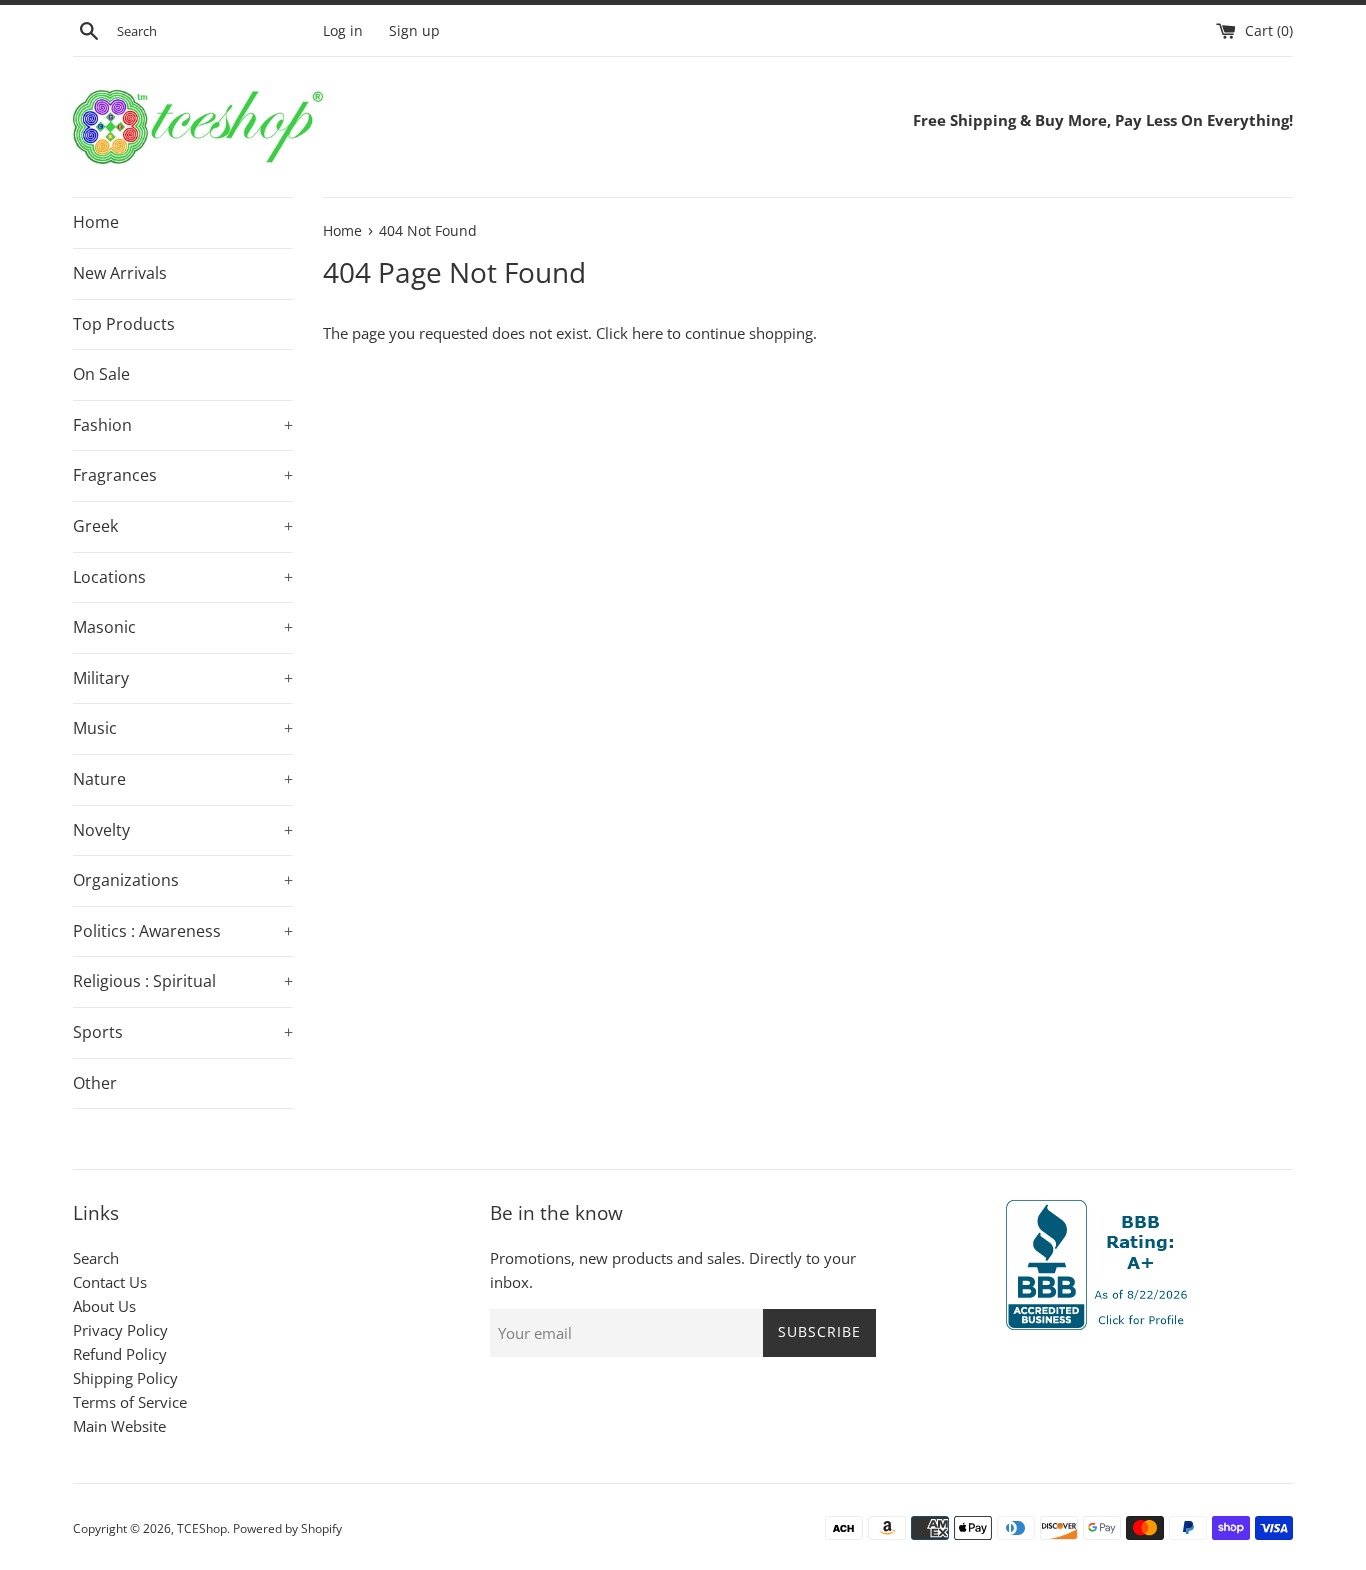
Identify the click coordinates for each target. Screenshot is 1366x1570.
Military (183, 678)
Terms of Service (130, 1402)
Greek (183, 526)
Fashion (183, 425)
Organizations (183, 880)
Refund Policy (120, 1354)
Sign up (414, 31)
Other (95, 1083)
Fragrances (183, 475)
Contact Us (110, 1282)
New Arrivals (120, 273)
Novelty (183, 830)
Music (183, 728)
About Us (104, 1306)
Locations (183, 577)
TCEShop (202, 1528)
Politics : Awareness (183, 931)
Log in (343, 31)
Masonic (183, 627)
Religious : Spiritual (183, 981)
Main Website (119, 1426)
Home (96, 222)
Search (96, 1258)
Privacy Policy (120, 1330)
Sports (183, 1032)
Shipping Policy (125, 1378)
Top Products (124, 324)
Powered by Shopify (287, 1528)
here (647, 333)
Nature (183, 779)
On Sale (101, 374)
